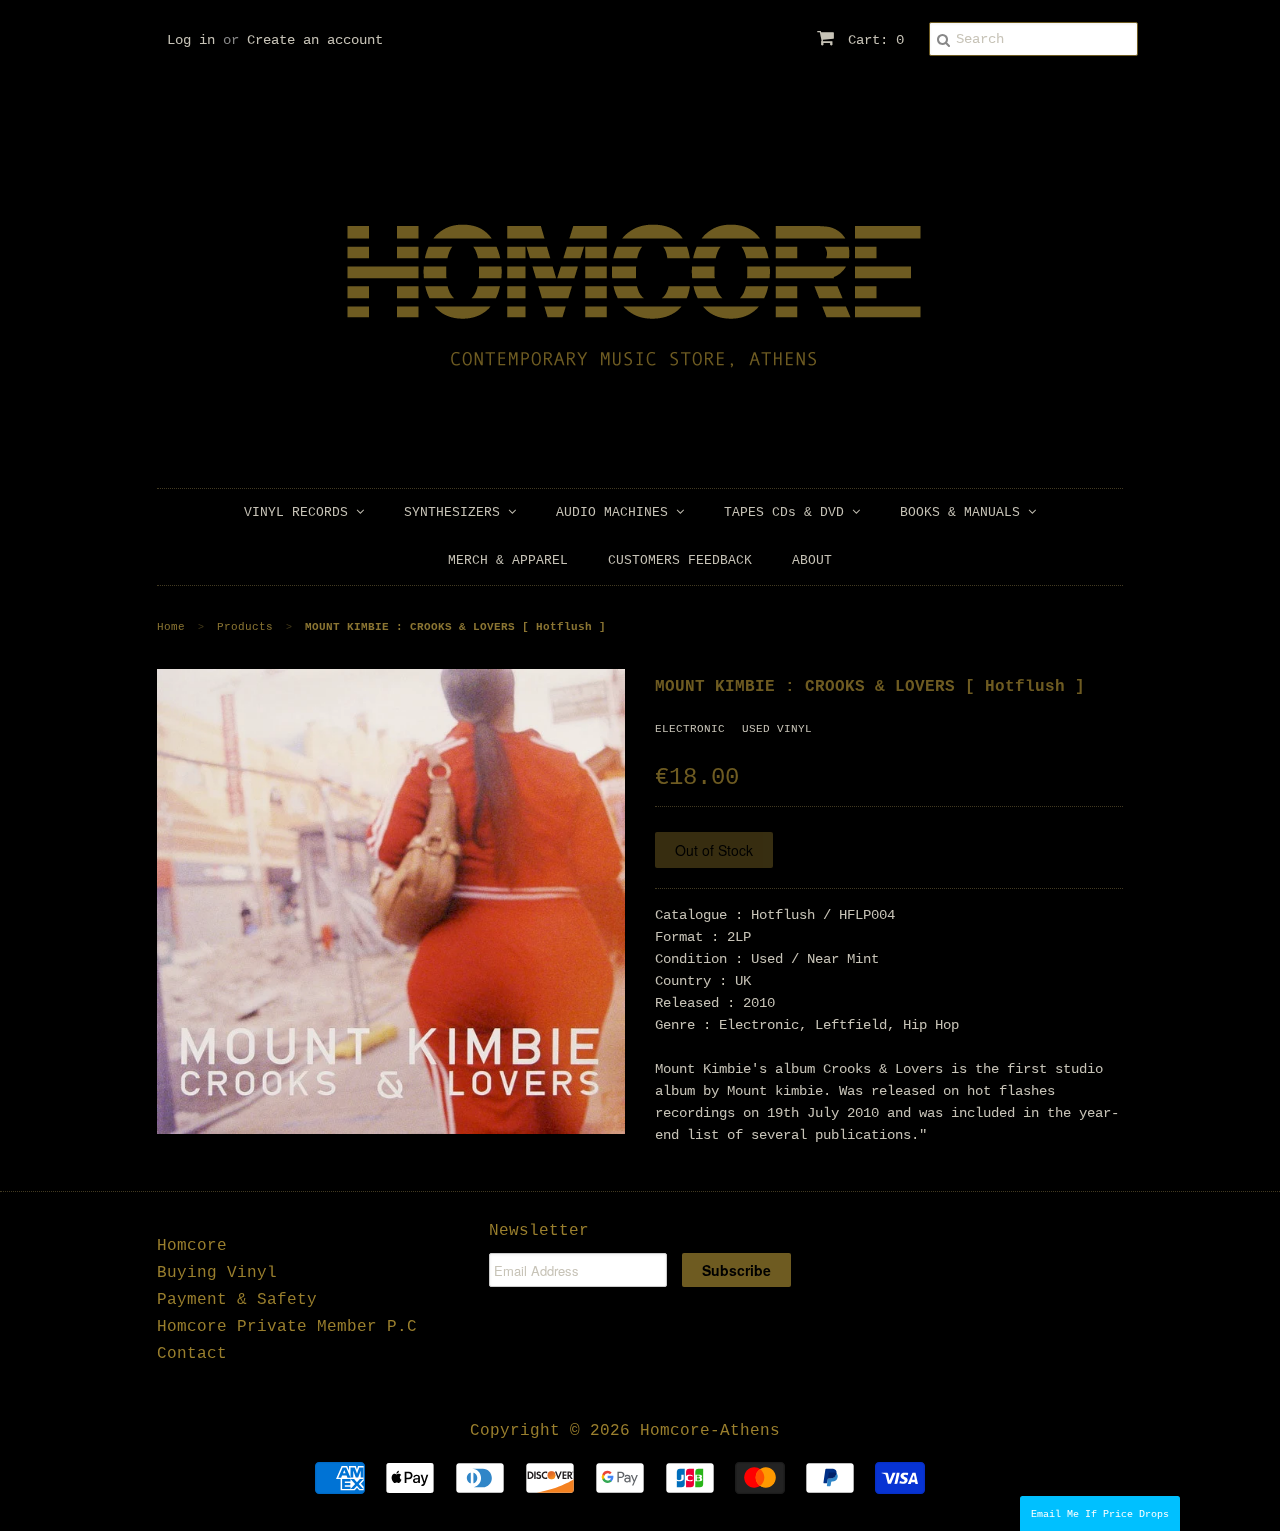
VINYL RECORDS (300, 512)
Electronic (690, 729)
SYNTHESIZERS (456, 512)
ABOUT (812, 560)
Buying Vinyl (217, 1273)
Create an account (315, 40)
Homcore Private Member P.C (287, 1327)
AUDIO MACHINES (616, 512)
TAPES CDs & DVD (788, 512)
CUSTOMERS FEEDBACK (680, 560)
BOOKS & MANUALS (964, 512)
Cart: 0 (872, 40)
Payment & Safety (237, 1300)
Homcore (192, 1246)
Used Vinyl (777, 729)
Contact (192, 1354)
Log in (191, 40)
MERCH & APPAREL (508, 560)
